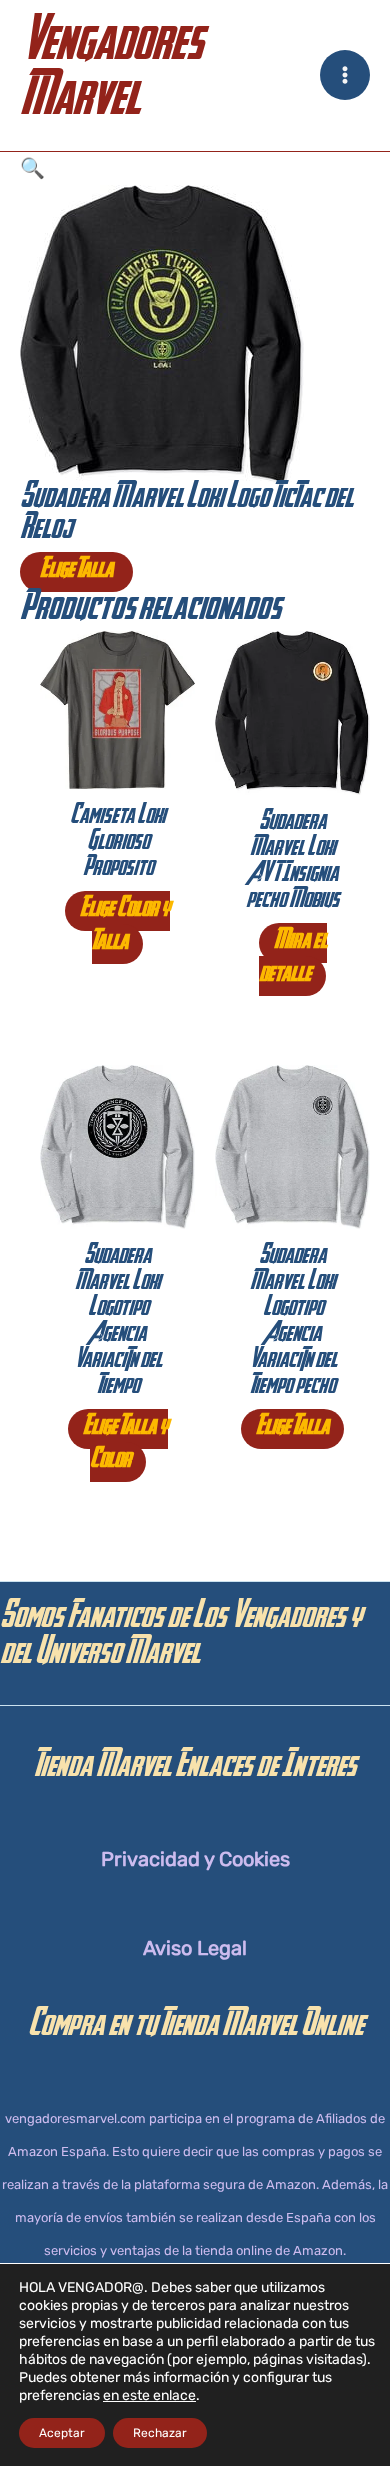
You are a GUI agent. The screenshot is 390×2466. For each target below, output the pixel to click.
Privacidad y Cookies (195, 1859)
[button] (195, 168)
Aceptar (62, 2433)
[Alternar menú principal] (345, 75)
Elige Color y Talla (125, 927)
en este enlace (149, 2395)
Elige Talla (76, 572)
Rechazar (160, 2433)
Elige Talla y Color (125, 1445)
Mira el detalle (293, 959)
